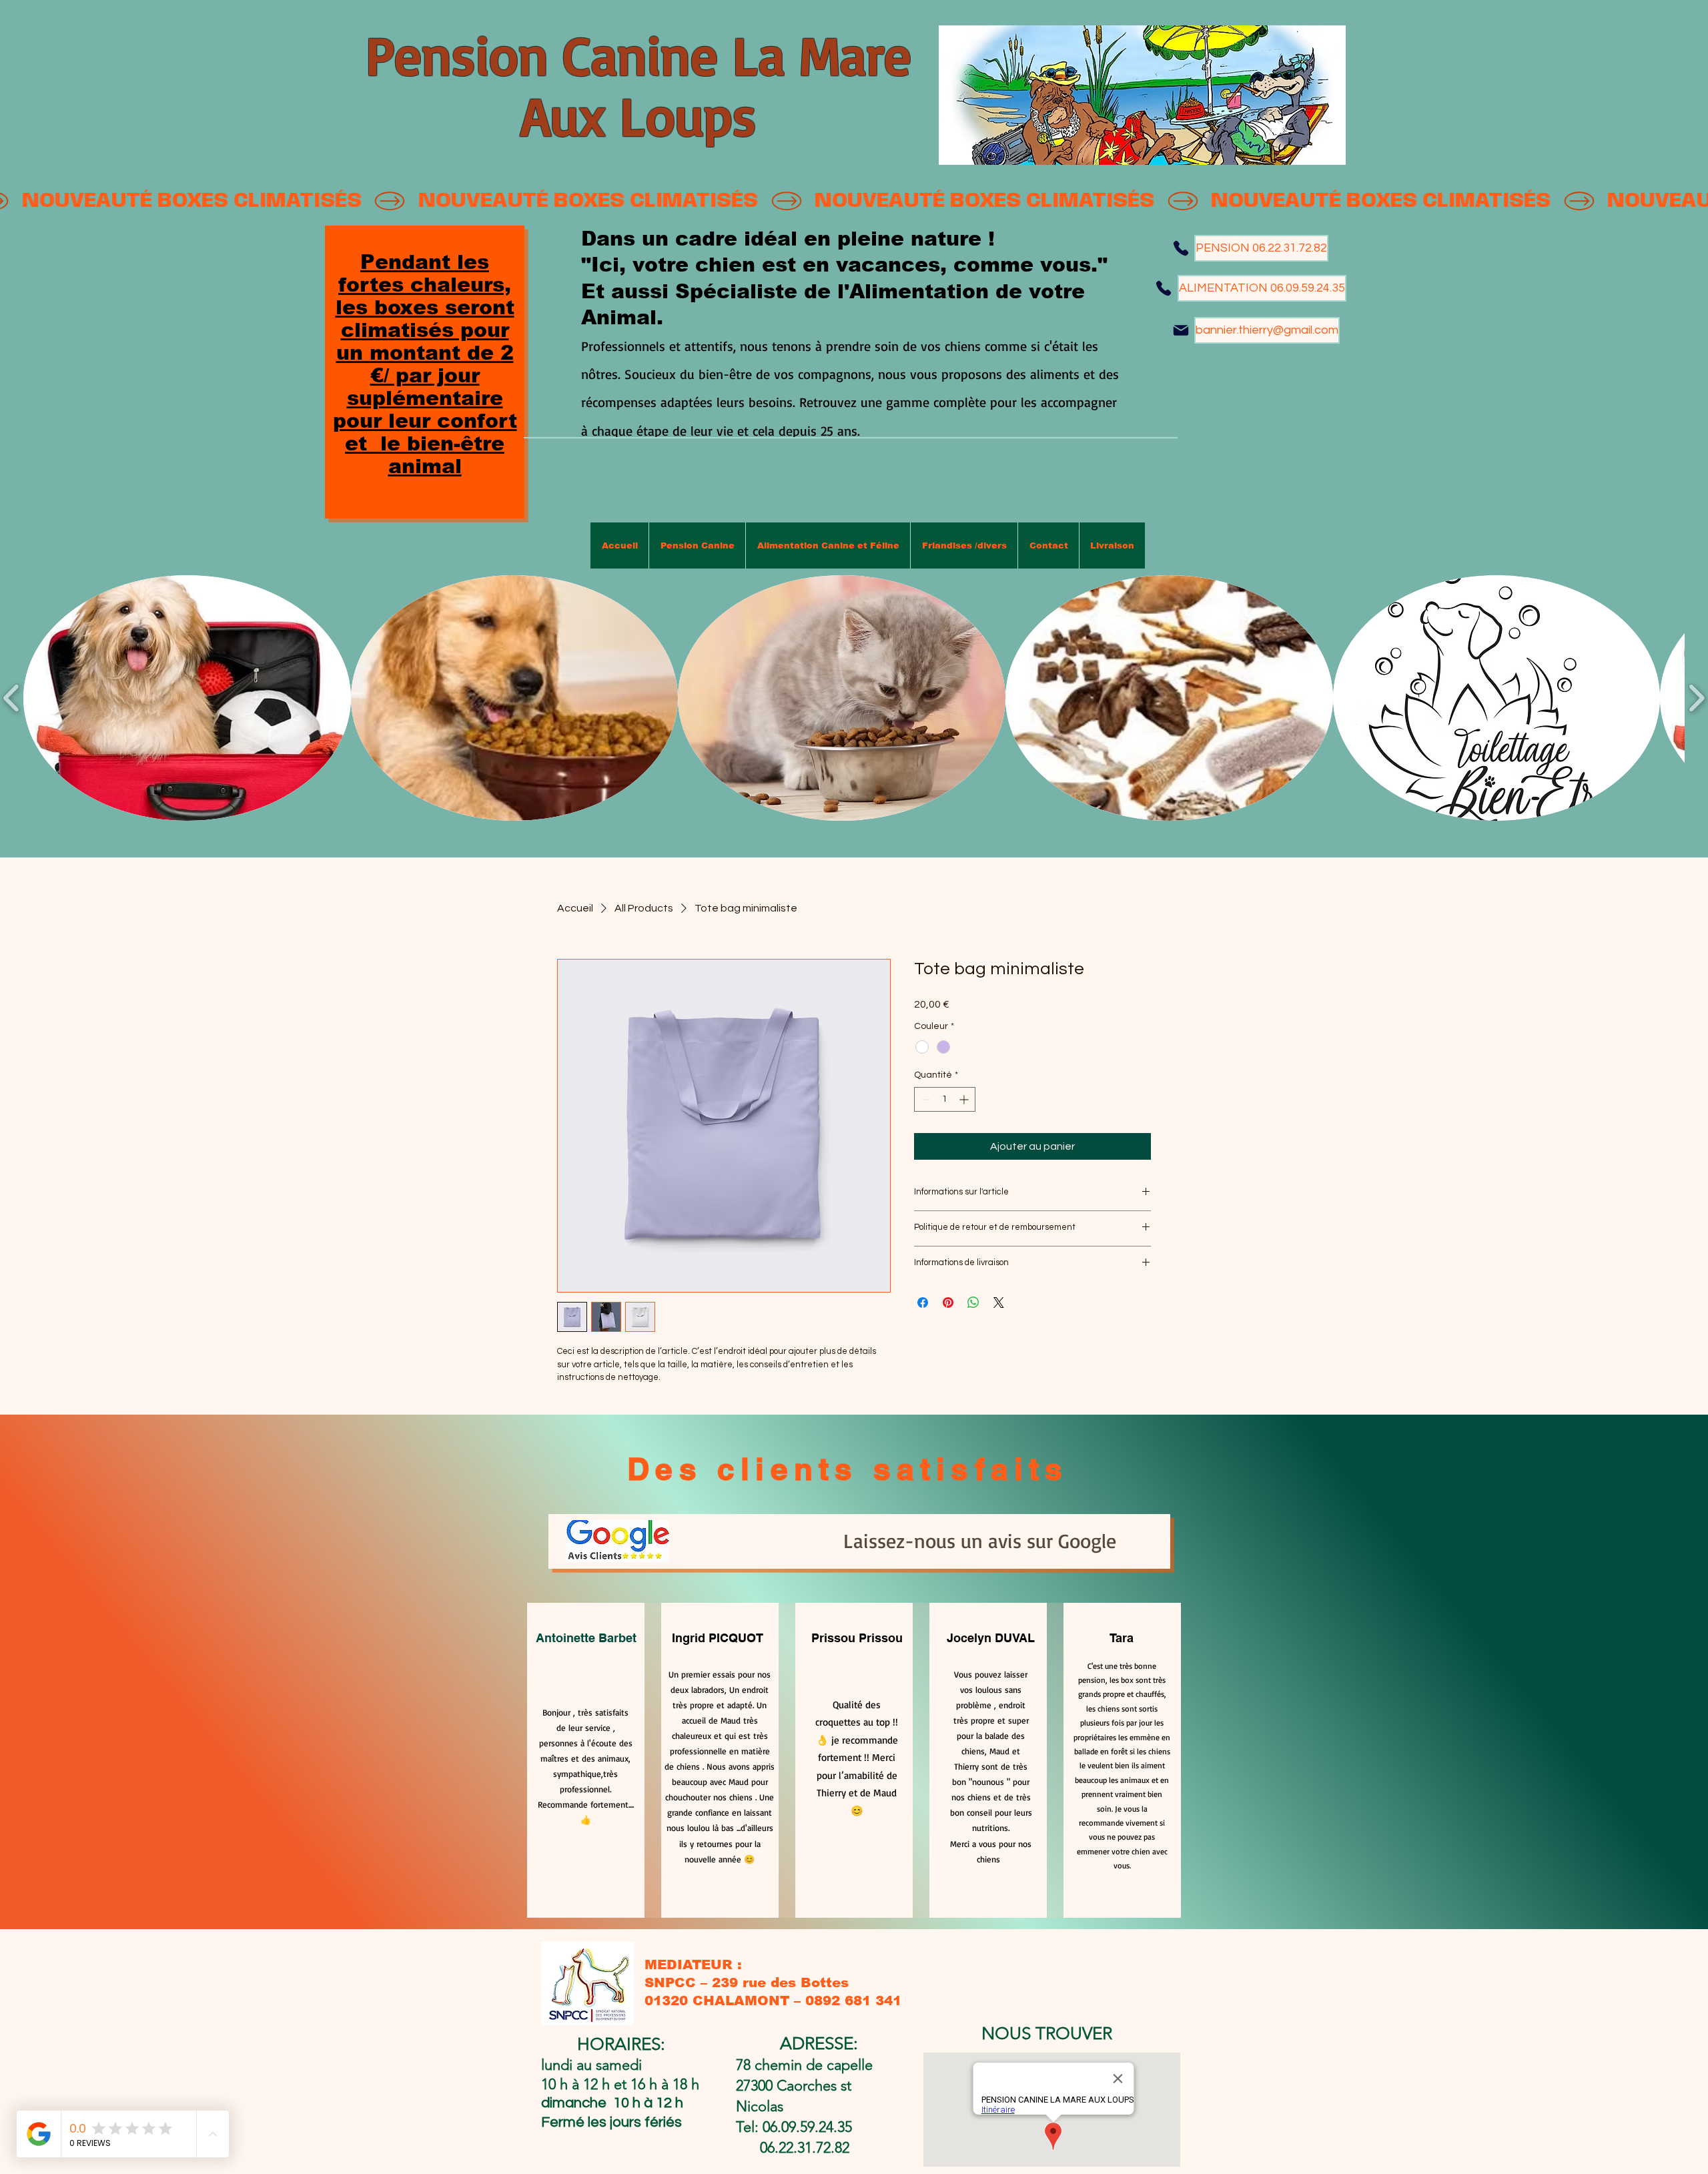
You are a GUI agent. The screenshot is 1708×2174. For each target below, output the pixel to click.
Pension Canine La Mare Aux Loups (638, 85)
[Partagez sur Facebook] (923, 1303)
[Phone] (1181, 248)
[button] (187, 698)
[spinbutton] (945, 1099)
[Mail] (1181, 330)
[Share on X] (999, 1303)
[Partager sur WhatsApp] (973, 1303)
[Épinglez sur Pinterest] (948, 1303)
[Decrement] (924, 1099)
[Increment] (965, 1099)
